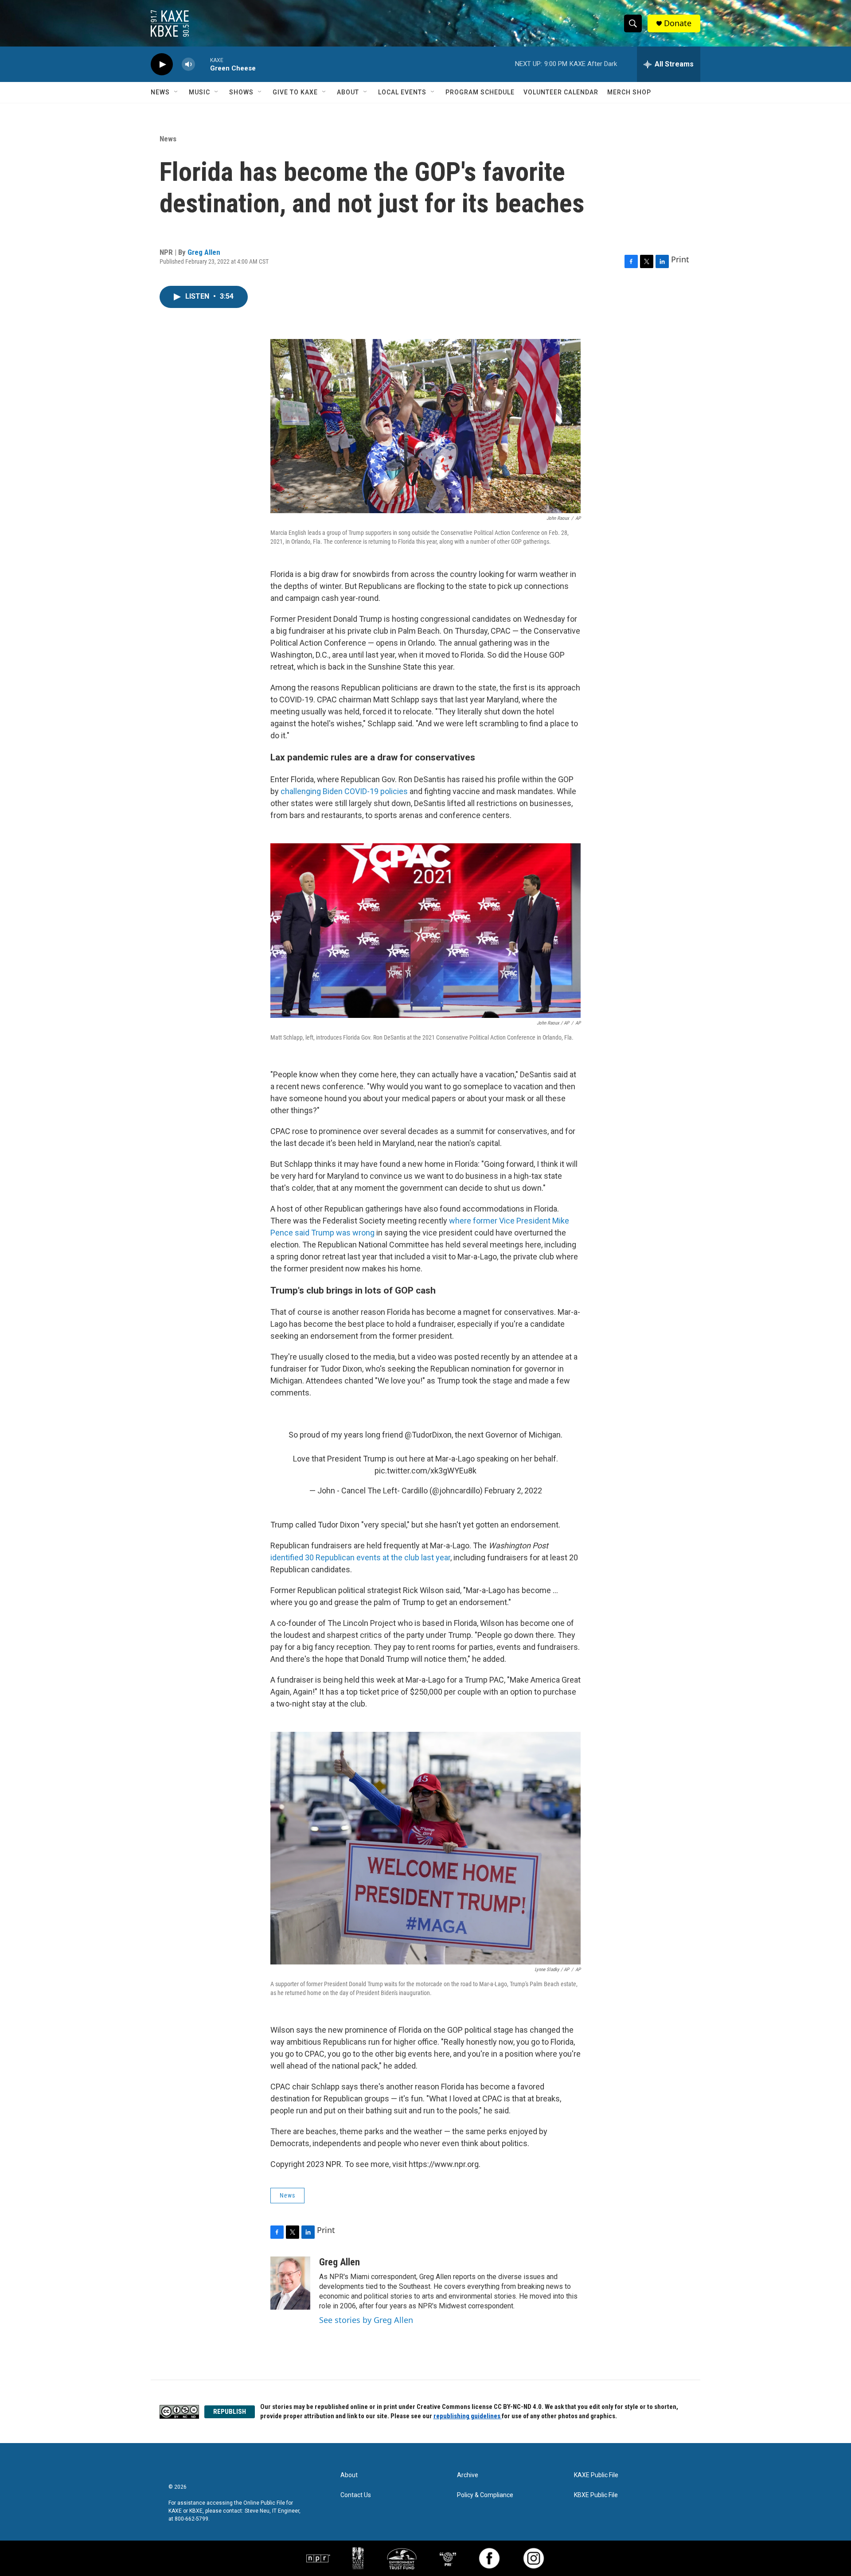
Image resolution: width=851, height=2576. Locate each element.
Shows (241, 92)
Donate (678, 23)
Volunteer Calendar (561, 92)
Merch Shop (629, 92)
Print (680, 259)
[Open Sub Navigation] (176, 92)
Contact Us (356, 2495)
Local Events (402, 92)
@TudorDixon (428, 1435)
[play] (162, 64)
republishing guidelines (468, 2416)
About (348, 92)
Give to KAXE (295, 92)
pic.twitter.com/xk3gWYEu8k (425, 1471)
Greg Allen (204, 252)
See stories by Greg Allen (366, 2320)
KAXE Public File (596, 2475)
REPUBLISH (230, 2412)
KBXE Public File (596, 2495)
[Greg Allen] (290, 2283)
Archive (468, 2475)
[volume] (188, 64)
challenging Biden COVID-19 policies (344, 791)
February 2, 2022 (513, 1491)
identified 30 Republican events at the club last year (360, 1557)
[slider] (203, 64)
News (160, 92)
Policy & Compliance (485, 2495)
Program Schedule (480, 92)
